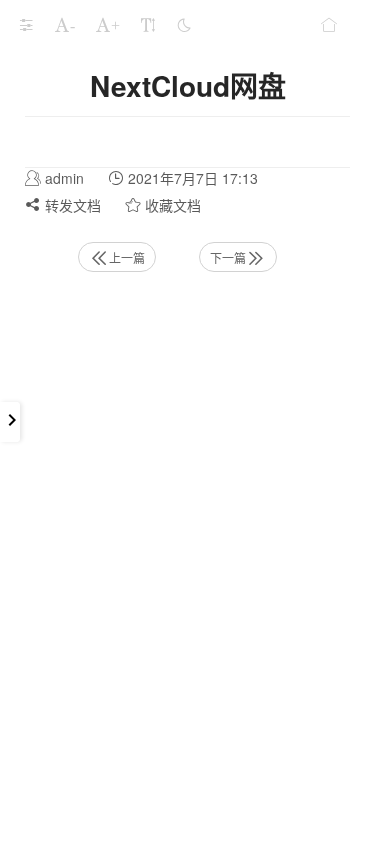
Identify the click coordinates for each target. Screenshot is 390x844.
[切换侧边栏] (26, 25)
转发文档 (71, 205)
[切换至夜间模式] (184, 25)
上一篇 (127, 257)
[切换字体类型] (148, 25)
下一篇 (228, 257)
